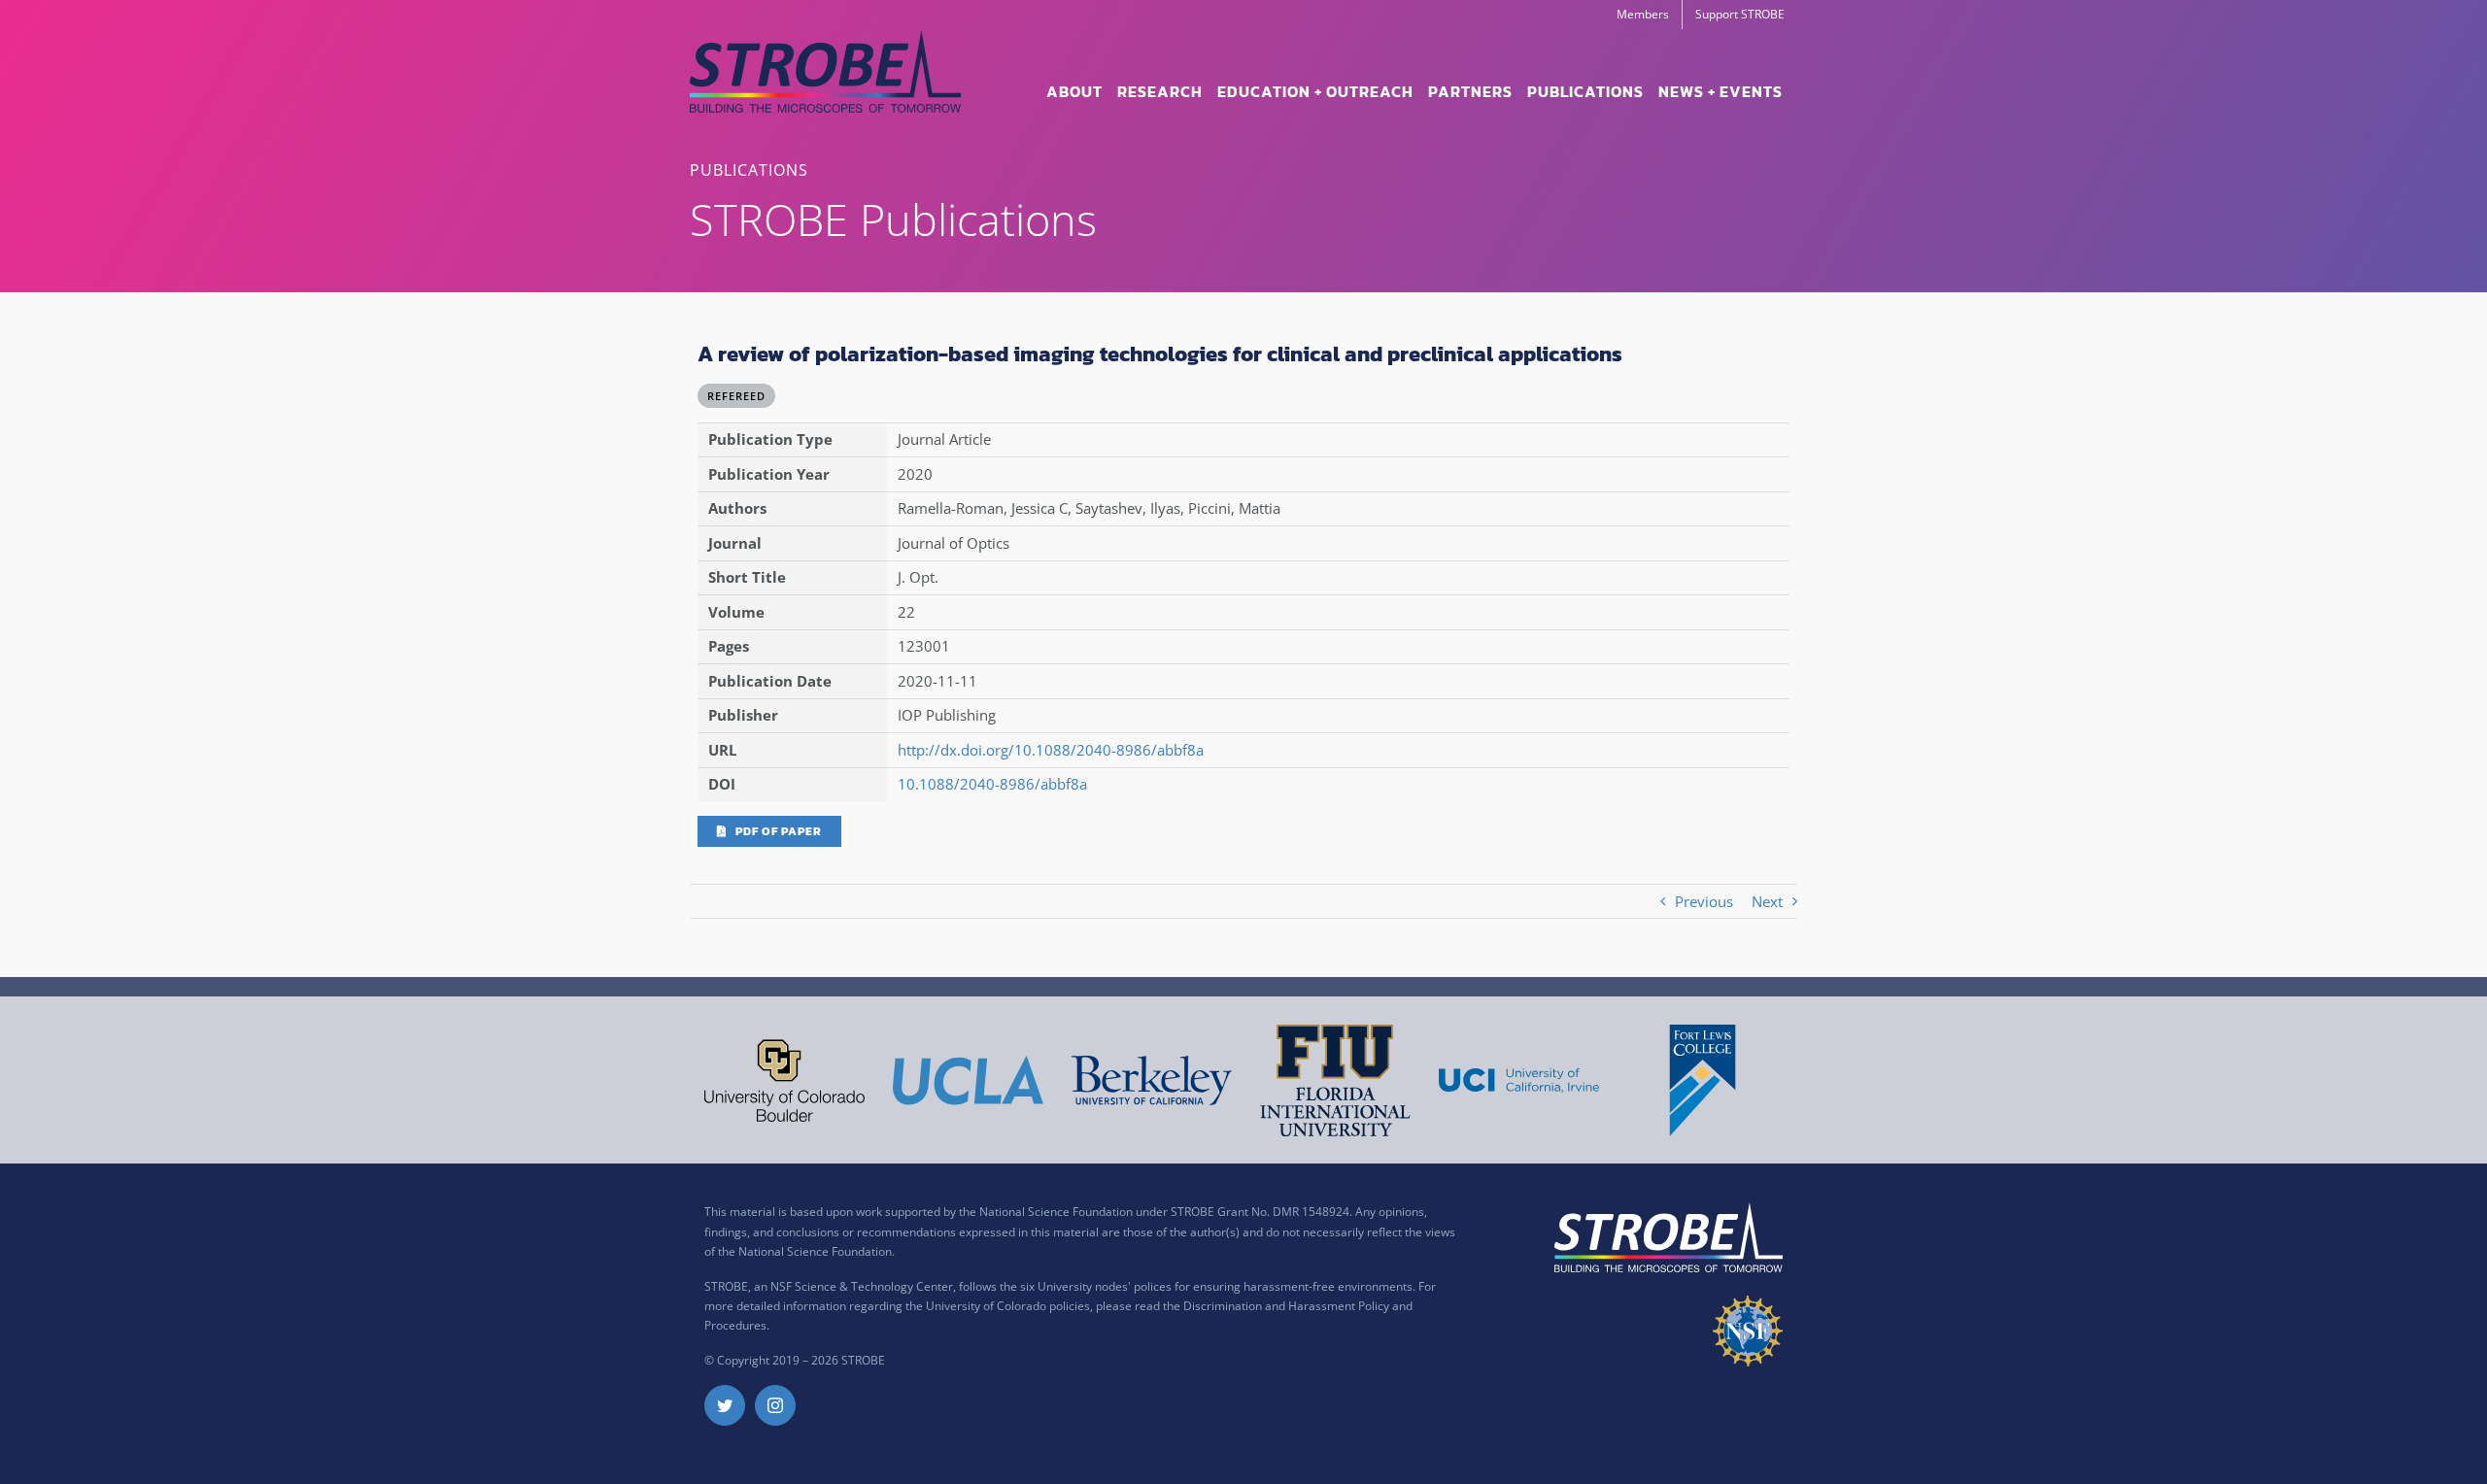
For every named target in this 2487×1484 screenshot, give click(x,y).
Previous (1704, 901)
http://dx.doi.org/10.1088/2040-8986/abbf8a (1051, 750)
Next (1767, 901)
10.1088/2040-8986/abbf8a (992, 784)
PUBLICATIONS (749, 170)
